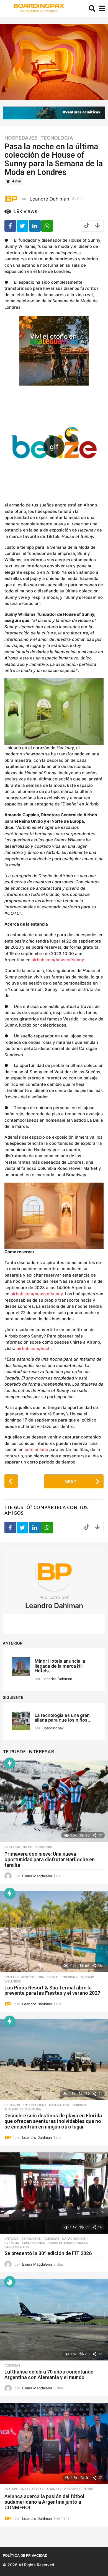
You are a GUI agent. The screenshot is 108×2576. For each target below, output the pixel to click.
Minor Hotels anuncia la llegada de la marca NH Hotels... (60, 1666)
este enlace (36, 1449)
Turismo (87, 1977)
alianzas (54, 2489)
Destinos (12, 1847)
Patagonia (43, 1847)
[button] (92, 8)
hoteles (11, 1977)
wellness (13, 1981)
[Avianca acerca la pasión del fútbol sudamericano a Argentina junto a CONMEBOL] (54, 2444)
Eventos (12, 2243)
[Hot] (10, 2281)
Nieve (27, 1847)
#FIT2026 (11, 2239)
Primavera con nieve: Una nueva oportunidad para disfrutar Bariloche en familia (50, 1859)
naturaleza (59, 2105)
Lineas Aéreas (32, 2489)
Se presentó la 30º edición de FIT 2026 (48, 2253)
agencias (51, 2239)
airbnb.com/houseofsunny (58, 960)
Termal (53, 1977)
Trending (70, 1977)
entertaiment (34, 2105)
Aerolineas (31, 2239)
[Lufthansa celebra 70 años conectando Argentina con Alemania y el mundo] (54, 2320)
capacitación (74, 2239)
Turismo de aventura (23, 2109)
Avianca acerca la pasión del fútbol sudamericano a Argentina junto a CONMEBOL (44, 2502)
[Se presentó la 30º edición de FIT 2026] (54, 2193)
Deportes (72, 2489)
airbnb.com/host (33, 1348)
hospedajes (21, 138)
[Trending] (10, 1763)
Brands (11, 2489)
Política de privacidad (25, 2555)
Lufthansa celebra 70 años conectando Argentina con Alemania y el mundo (49, 2374)
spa (41, 1977)
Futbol (89, 2489)
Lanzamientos (17, 2247)
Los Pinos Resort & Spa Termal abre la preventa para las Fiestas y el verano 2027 (52, 1990)
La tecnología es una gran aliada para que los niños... (63, 1718)
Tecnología (57, 138)
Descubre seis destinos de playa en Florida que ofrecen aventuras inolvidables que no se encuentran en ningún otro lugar (53, 2121)
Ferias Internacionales (68, 2243)
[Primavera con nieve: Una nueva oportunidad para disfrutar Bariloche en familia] (54, 1801)
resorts (28, 1977)
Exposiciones (33, 2243)
